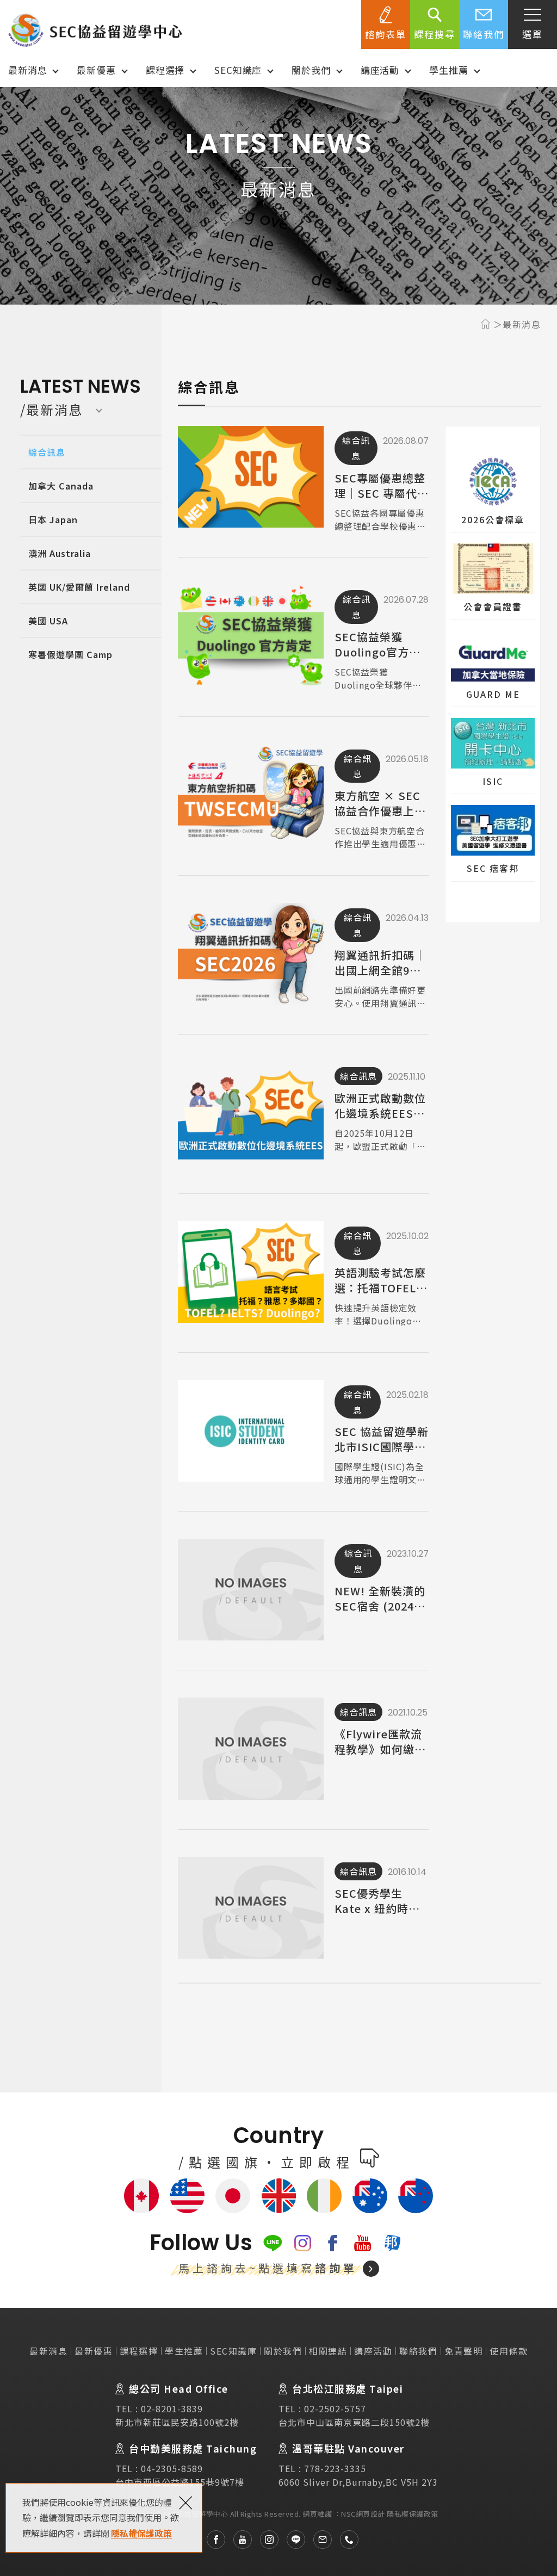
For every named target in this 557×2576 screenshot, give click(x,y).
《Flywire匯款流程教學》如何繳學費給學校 (303, 1752)
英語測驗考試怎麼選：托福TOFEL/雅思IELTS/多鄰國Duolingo (303, 1276)
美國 (187, 2196)
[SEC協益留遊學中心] (95, 30)
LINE (273, 2243)
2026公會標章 (493, 494)
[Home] (487, 324)
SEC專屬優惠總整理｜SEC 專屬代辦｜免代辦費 (303, 481)
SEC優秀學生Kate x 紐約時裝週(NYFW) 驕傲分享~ (303, 1912)
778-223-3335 (335, 2468)
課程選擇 (165, 70)
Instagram (303, 2243)
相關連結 (328, 2351)
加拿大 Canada (61, 486)
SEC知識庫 (238, 70)
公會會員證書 (493, 581)
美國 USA (48, 621)
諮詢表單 (386, 34)
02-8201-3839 (172, 2408)
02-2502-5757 (335, 2408)
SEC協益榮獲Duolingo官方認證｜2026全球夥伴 (303, 639)
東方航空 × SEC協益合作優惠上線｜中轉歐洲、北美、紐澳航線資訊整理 (303, 799)
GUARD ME (493, 669)
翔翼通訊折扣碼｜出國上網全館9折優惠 (303, 958)
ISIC (493, 756)
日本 (233, 2196)
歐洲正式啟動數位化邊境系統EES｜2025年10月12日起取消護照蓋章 (303, 1116)
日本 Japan (53, 519)
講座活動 (380, 70)
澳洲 (370, 2196)
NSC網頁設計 (363, 2514)
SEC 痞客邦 (493, 843)
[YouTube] (239, 2540)
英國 (278, 2196)
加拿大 (141, 2196)
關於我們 (311, 70)
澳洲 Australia (60, 553)
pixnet (392, 2243)
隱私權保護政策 (141, 2533)
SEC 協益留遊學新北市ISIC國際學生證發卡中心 (303, 1435)
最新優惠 (96, 70)
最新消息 (27, 70)
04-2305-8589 (172, 2468)
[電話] (345, 2540)
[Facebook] (212, 2540)
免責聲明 (463, 2351)
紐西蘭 (416, 2196)
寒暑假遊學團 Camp (70, 654)
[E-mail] (318, 2540)
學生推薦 (448, 70)
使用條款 (509, 2351)
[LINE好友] (292, 2540)
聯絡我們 (484, 34)
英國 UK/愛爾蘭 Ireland (79, 587)
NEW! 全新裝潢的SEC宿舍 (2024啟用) (303, 1593)
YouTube (363, 2243)
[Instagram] (265, 2540)
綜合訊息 (47, 452)
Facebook (333, 2243)
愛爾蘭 (324, 2196)
